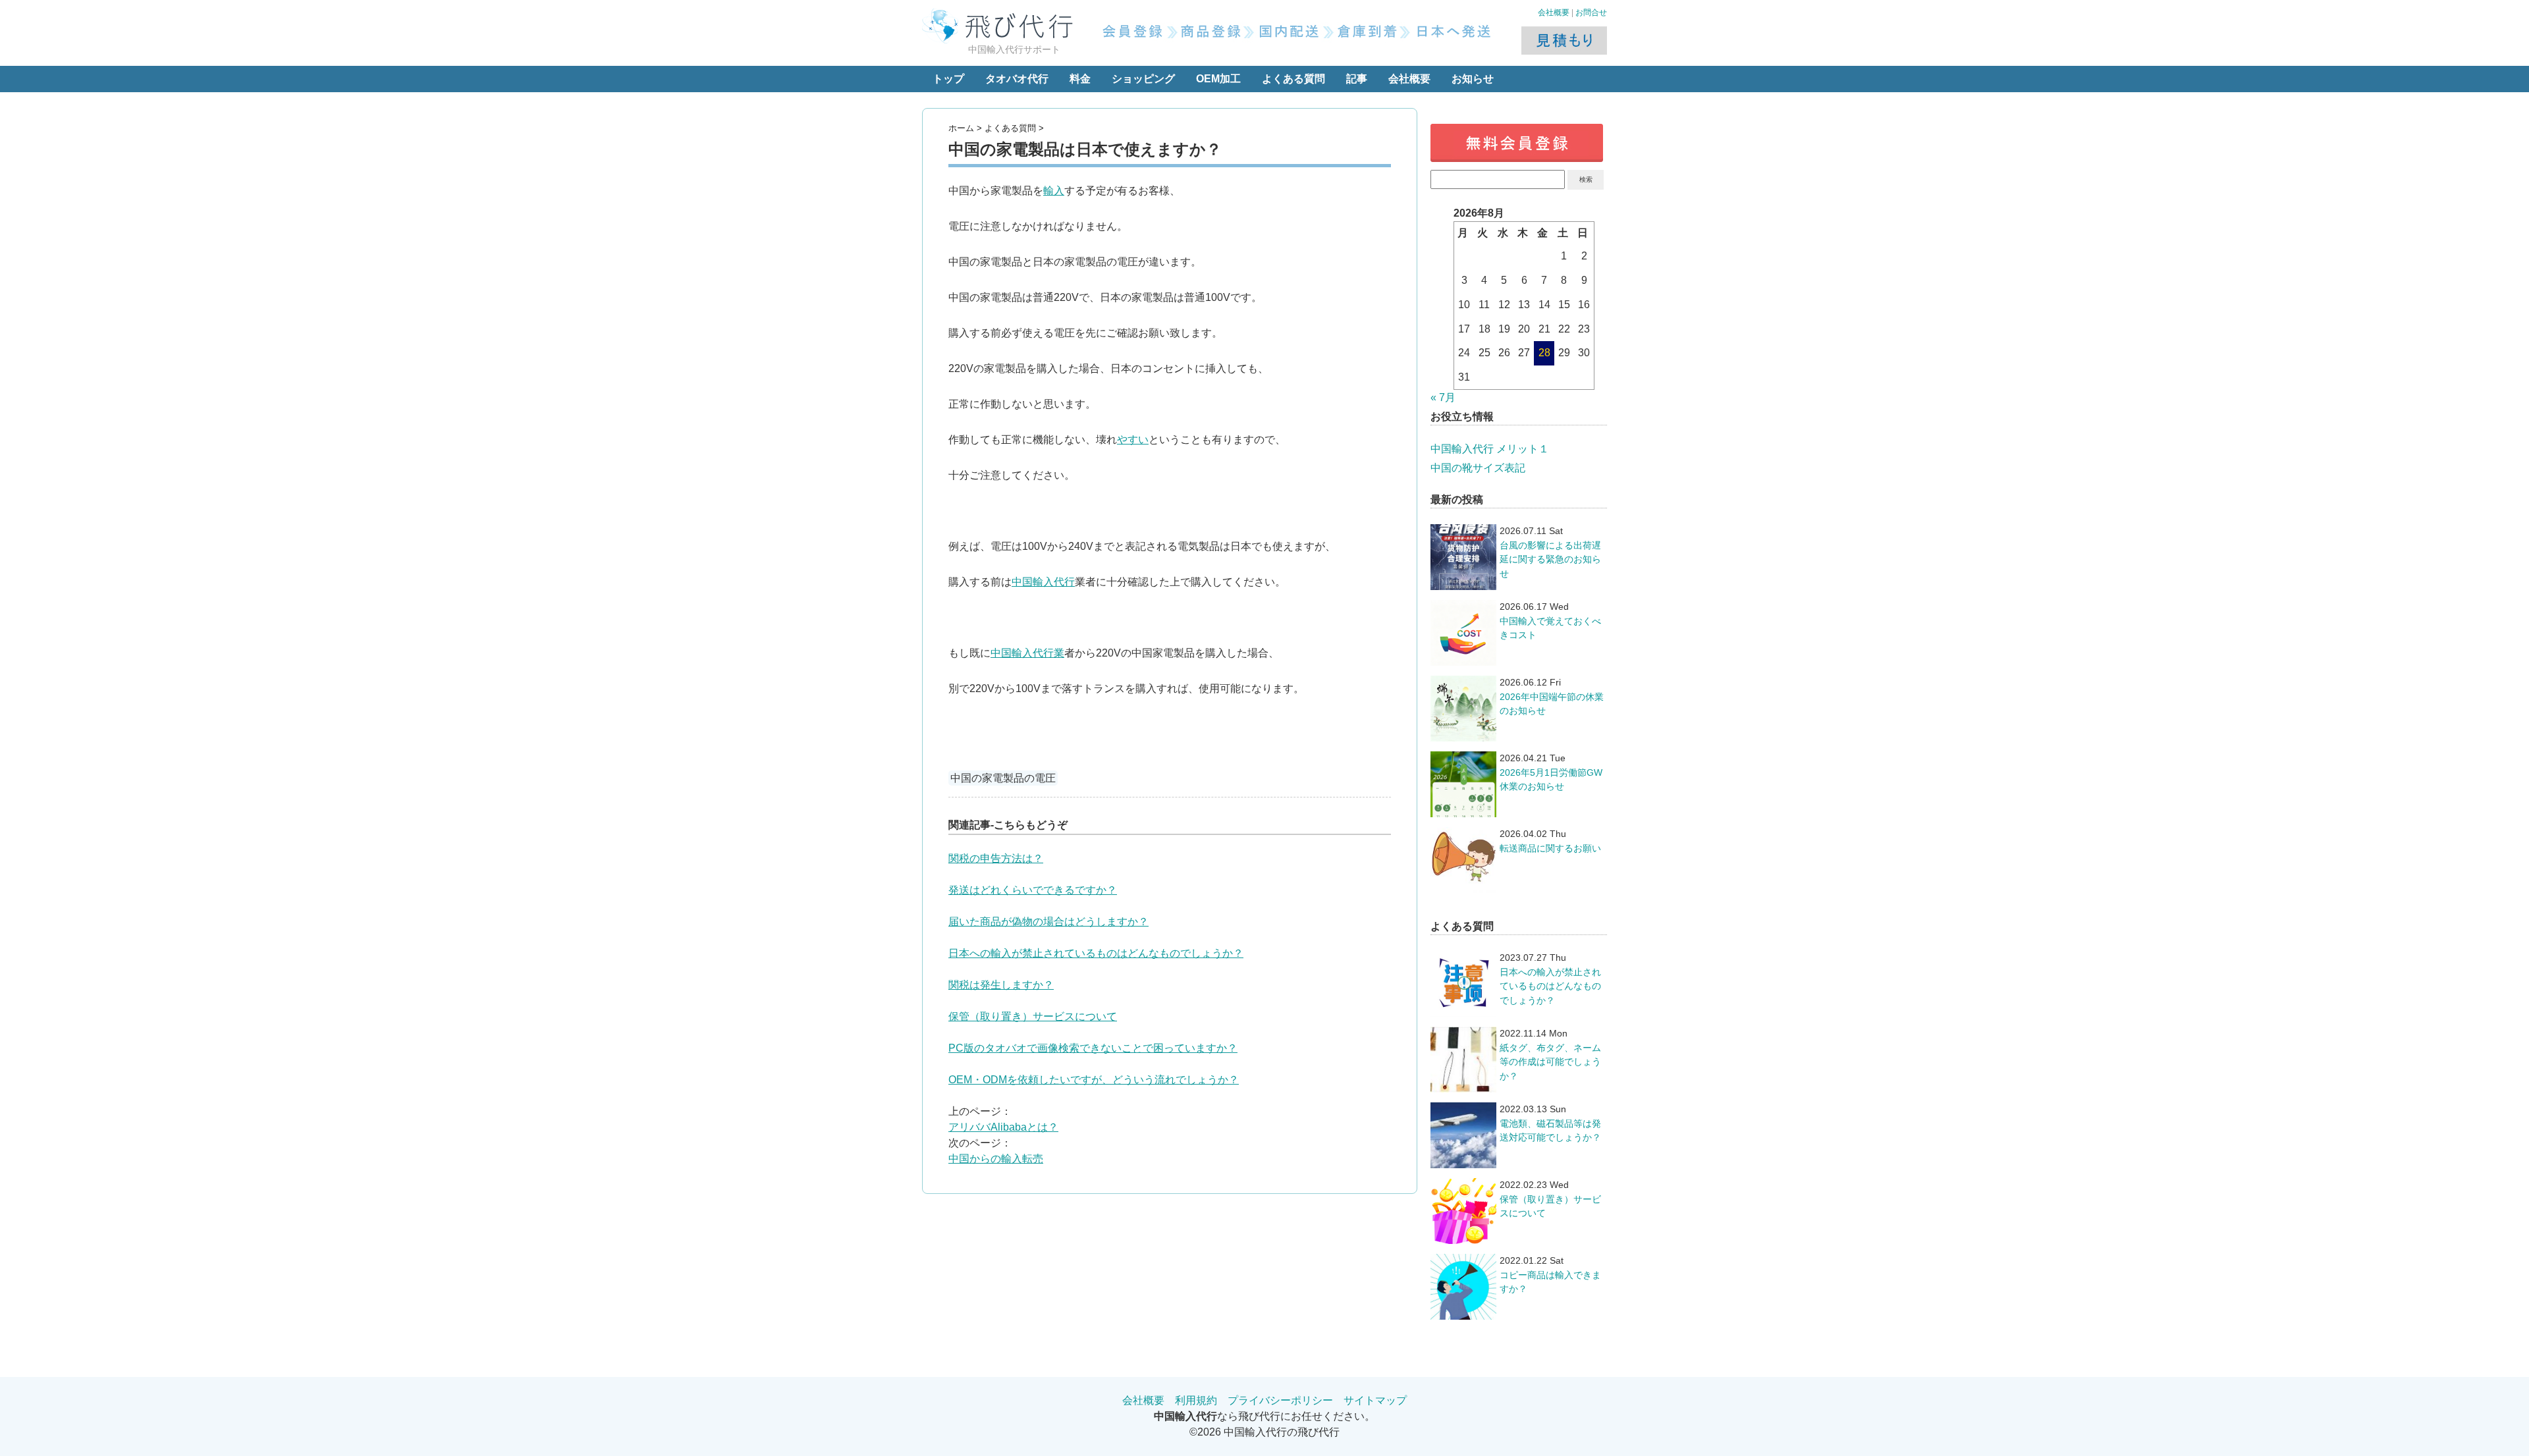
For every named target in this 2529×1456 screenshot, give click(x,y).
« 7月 (1443, 397)
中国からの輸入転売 (996, 1159)
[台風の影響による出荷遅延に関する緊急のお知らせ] (1463, 557)
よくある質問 (1293, 79)
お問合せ (1591, 13)
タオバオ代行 (1017, 79)
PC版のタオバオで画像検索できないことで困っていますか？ (1093, 1048)
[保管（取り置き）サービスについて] (1463, 1211)
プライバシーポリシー (1280, 1400)
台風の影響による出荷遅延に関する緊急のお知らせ (1550, 559)
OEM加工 (1218, 79)
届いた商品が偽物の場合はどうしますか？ (1048, 922)
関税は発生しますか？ (1001, 985)
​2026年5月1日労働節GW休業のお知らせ (1551, 780)
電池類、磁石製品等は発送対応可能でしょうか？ (1550, 1131)
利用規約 (1196, 1400)
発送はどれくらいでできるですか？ (1033, 890)
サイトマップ (1375, 1400)
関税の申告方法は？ (996, 858)
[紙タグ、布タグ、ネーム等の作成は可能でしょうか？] (1463, 1060)
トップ (948, 79)
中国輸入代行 (1043, 582)
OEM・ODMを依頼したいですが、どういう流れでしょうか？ (1094, 1080)
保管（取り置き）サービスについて (1033, 1016)
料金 (1080, 79)
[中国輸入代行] (1000, 20)
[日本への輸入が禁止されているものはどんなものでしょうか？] (1463, 984)
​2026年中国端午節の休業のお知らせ (1552, 704)
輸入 (1054, 191)
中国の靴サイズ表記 (1478, 468)
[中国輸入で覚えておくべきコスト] (1463, 633)
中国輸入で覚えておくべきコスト (1550, 628)
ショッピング (1143, 79)
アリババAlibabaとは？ (1003, 1127)
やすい (1133, 440)
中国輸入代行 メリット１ (1490, 449)
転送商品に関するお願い (1550, 848)
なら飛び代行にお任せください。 (1264, 1416)
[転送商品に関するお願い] (1463, 860)
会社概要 (1554, 13)
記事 (1357, 79)
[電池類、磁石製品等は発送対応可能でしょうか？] (1463, 1135)
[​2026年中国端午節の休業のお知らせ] (1463, 709)
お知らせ (1473, 79)
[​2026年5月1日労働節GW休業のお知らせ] (1463, 784)
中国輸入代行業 (1027, 653)
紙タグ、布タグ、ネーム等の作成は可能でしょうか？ (1550, 1062)
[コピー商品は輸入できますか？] (1463, 1287)
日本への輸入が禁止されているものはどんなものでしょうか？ (1096, 953)
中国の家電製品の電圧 (1003, 778)
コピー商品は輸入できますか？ (1550, 1282)
